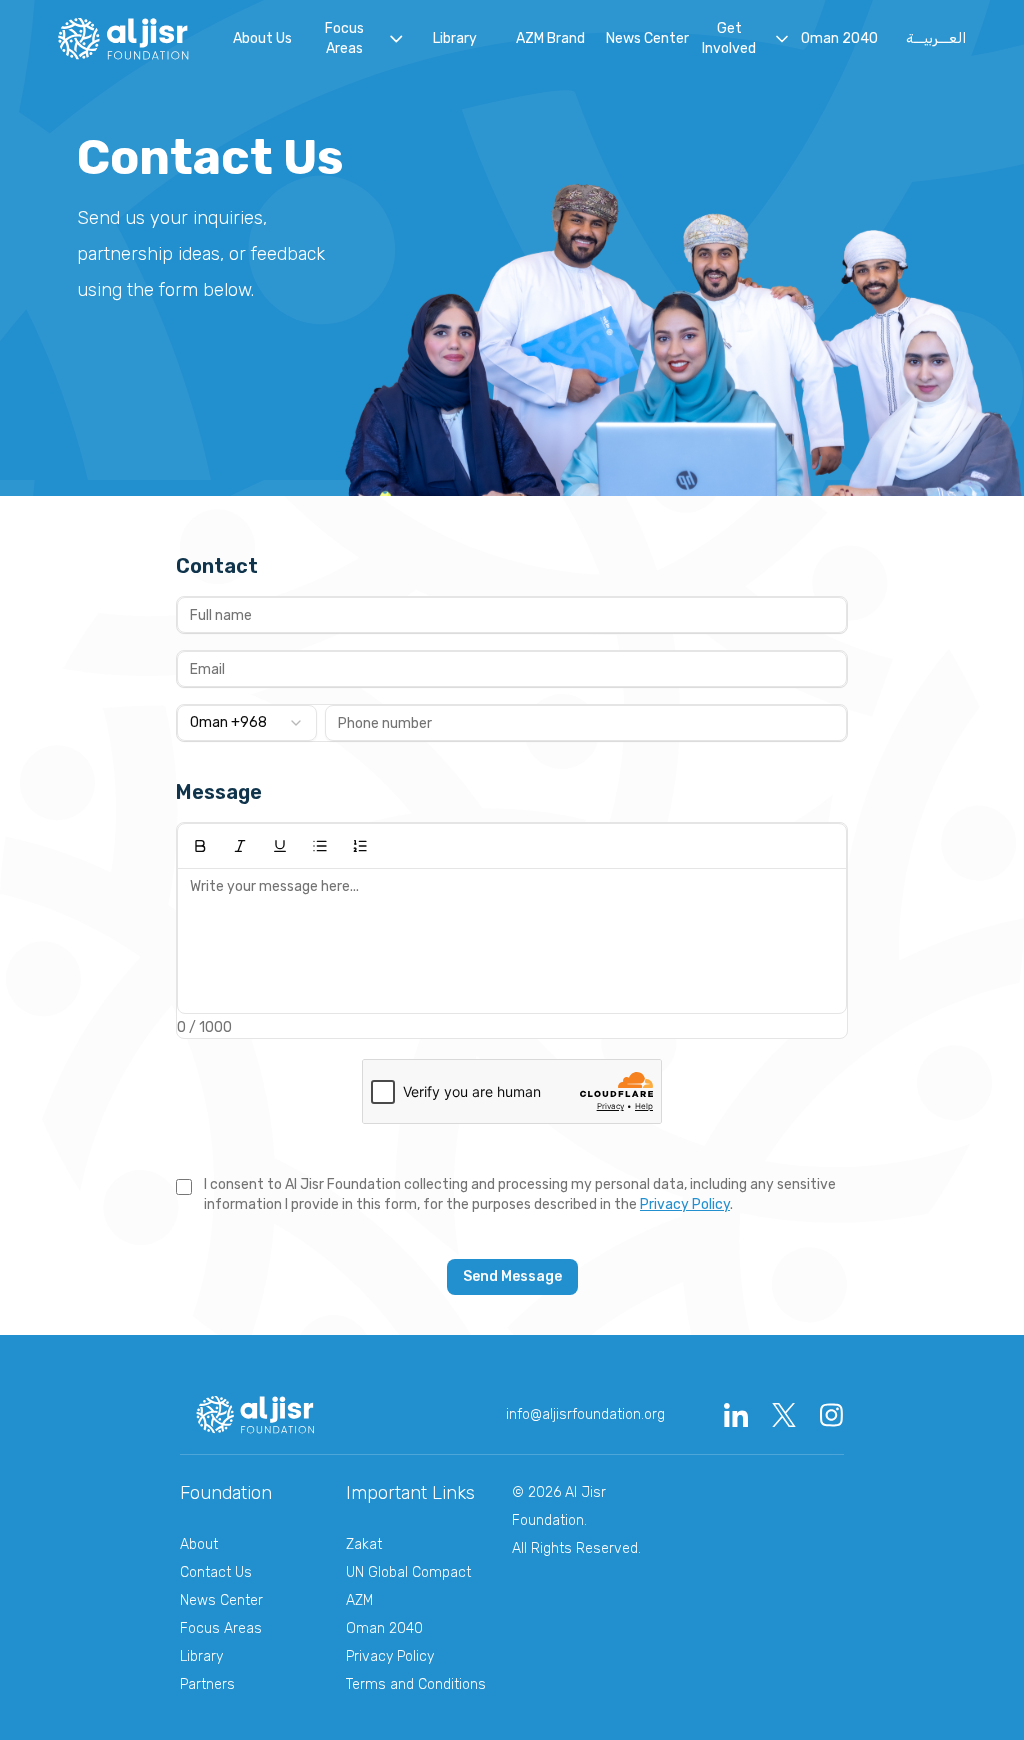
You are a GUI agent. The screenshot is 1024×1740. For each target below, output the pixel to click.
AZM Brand (550, 38)
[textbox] (512, 941)
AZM (359, 1600)
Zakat (364, 1544)
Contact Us (216, 1572)
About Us (262, 38)
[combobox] (247, 723)
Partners (207, 1684)
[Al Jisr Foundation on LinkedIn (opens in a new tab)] (736, 1415)
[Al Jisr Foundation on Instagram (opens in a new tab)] (832, 1415)
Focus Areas (221, 1628)
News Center (647, 38)
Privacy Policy (685, 1204)
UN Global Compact (408, 1572)
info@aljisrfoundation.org (585, 1414)
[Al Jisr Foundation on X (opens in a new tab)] (784, 1415)
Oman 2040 (839, 38)
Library (455, 38)
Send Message (512, 1276)
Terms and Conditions (416, 1684)
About (199, 1544)
